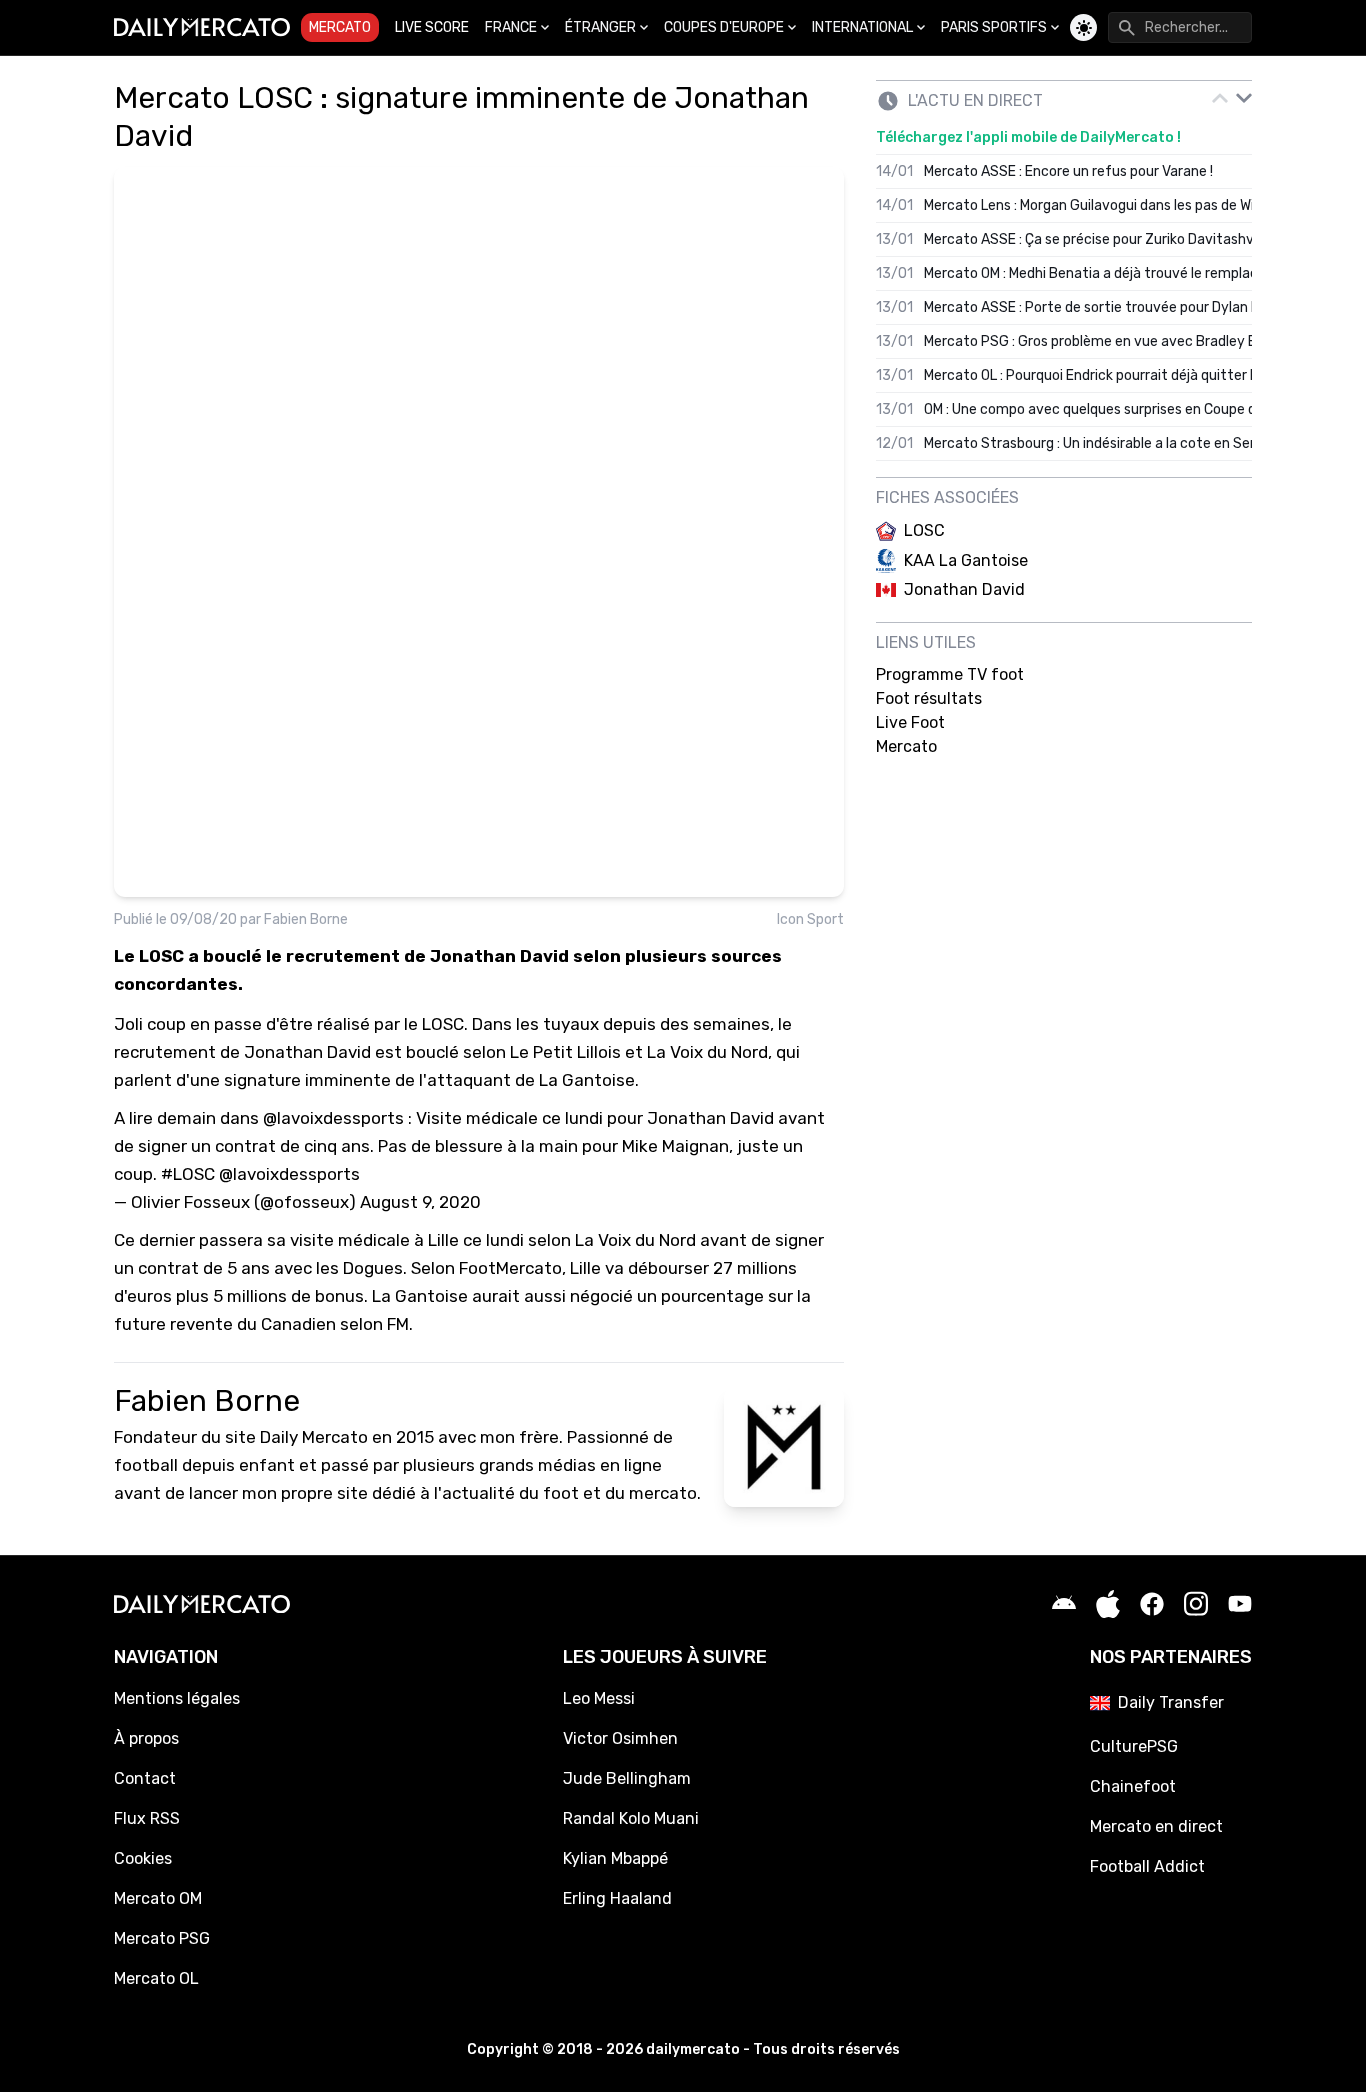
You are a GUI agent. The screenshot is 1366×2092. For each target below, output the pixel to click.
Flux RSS (147, 1818)
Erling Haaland (617, 1898)
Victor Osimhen (620, 1738)
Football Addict (1147, 1866)
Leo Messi (599, 1698)
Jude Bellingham (627, 1778)
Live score (432, 27)
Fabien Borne (306, 919)
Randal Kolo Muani (631, 1818)
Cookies (143, 1858)
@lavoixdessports (333, 1118)
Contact (145, 1778)
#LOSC (188, 1174)
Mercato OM (158, 1898)
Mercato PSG (162, 1938)
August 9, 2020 (420, 1202)
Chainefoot (1133, 1786)
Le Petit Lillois (565, 1052)
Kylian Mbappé (615, 1858)
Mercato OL (156, 1978)
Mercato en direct (1156, 1826)
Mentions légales (177, 1698)
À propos (146, 1738)
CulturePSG (1134, 1746)
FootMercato (510, 1268)
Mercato (340, 27)
